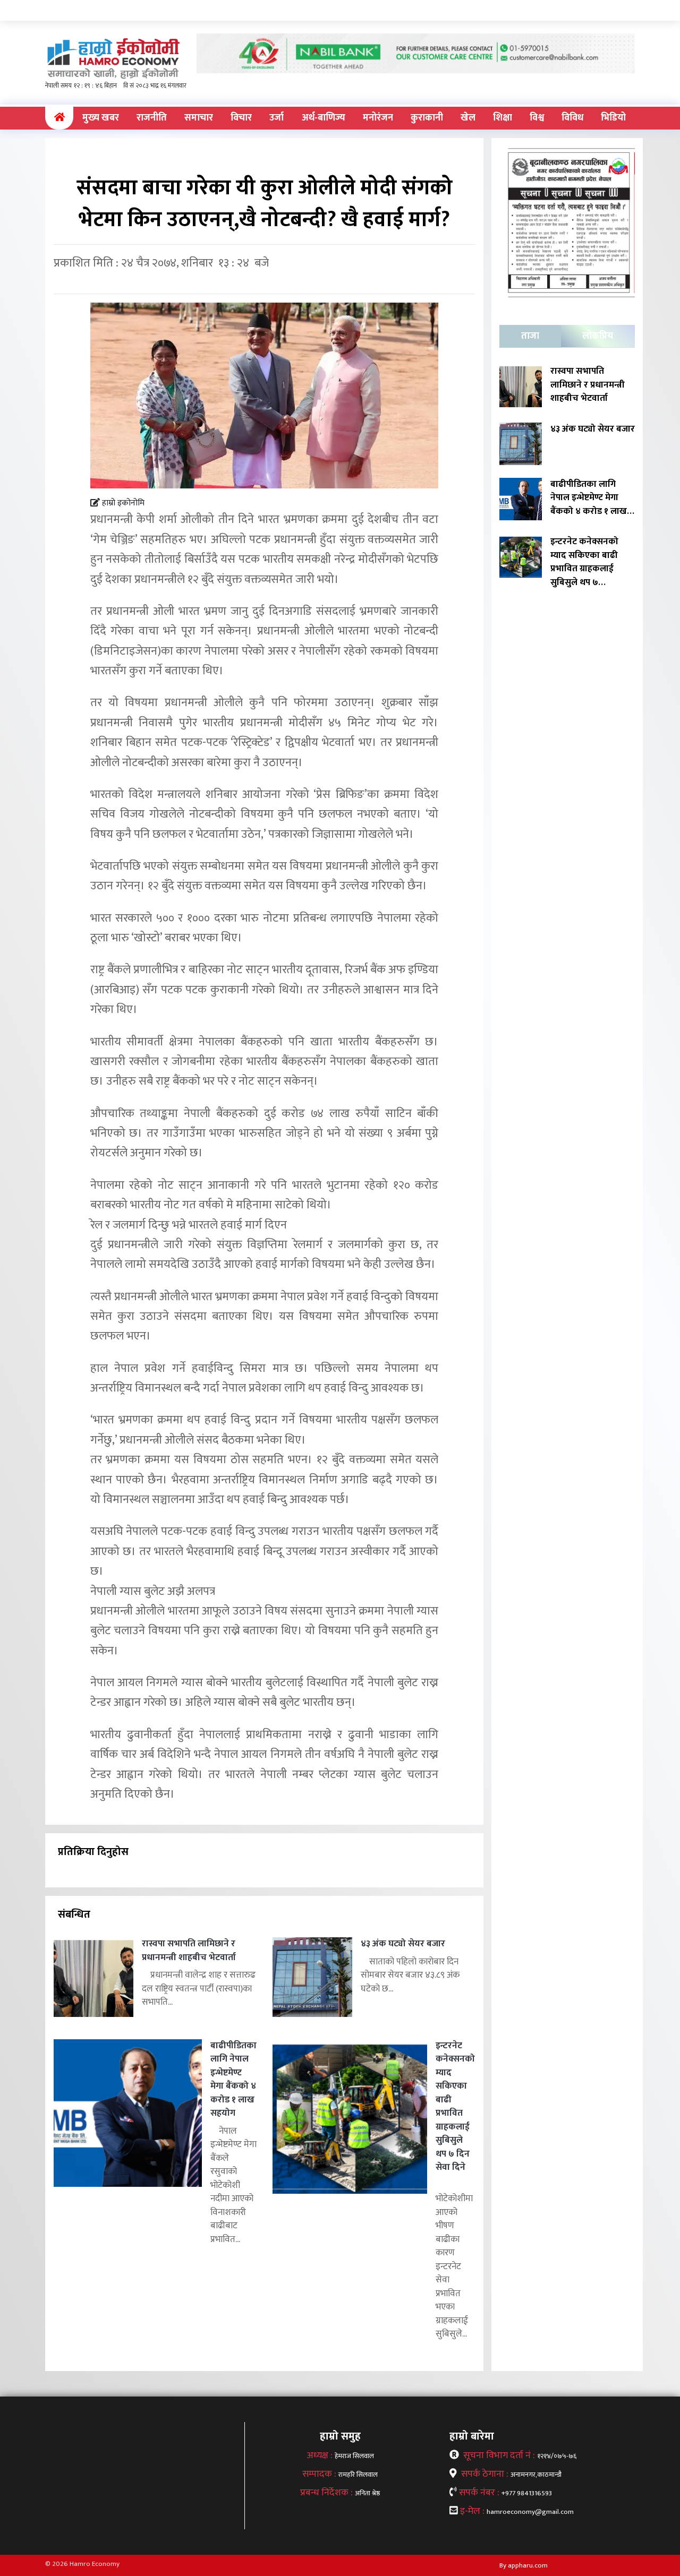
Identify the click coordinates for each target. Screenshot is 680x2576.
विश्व (537, 118)
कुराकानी (427, 118)
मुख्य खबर (101, 118)
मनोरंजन (378, 118)
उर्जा (277, 118)
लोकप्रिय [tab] (598, 336)
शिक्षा (503, 118)
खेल (468, 118)
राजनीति (152, 118)
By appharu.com (524, 2565)
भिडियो (613, 118)
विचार (241, 118)
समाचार (199, 118)
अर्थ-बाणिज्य (324, 118)
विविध (572, 118)
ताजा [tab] (530, 336)
